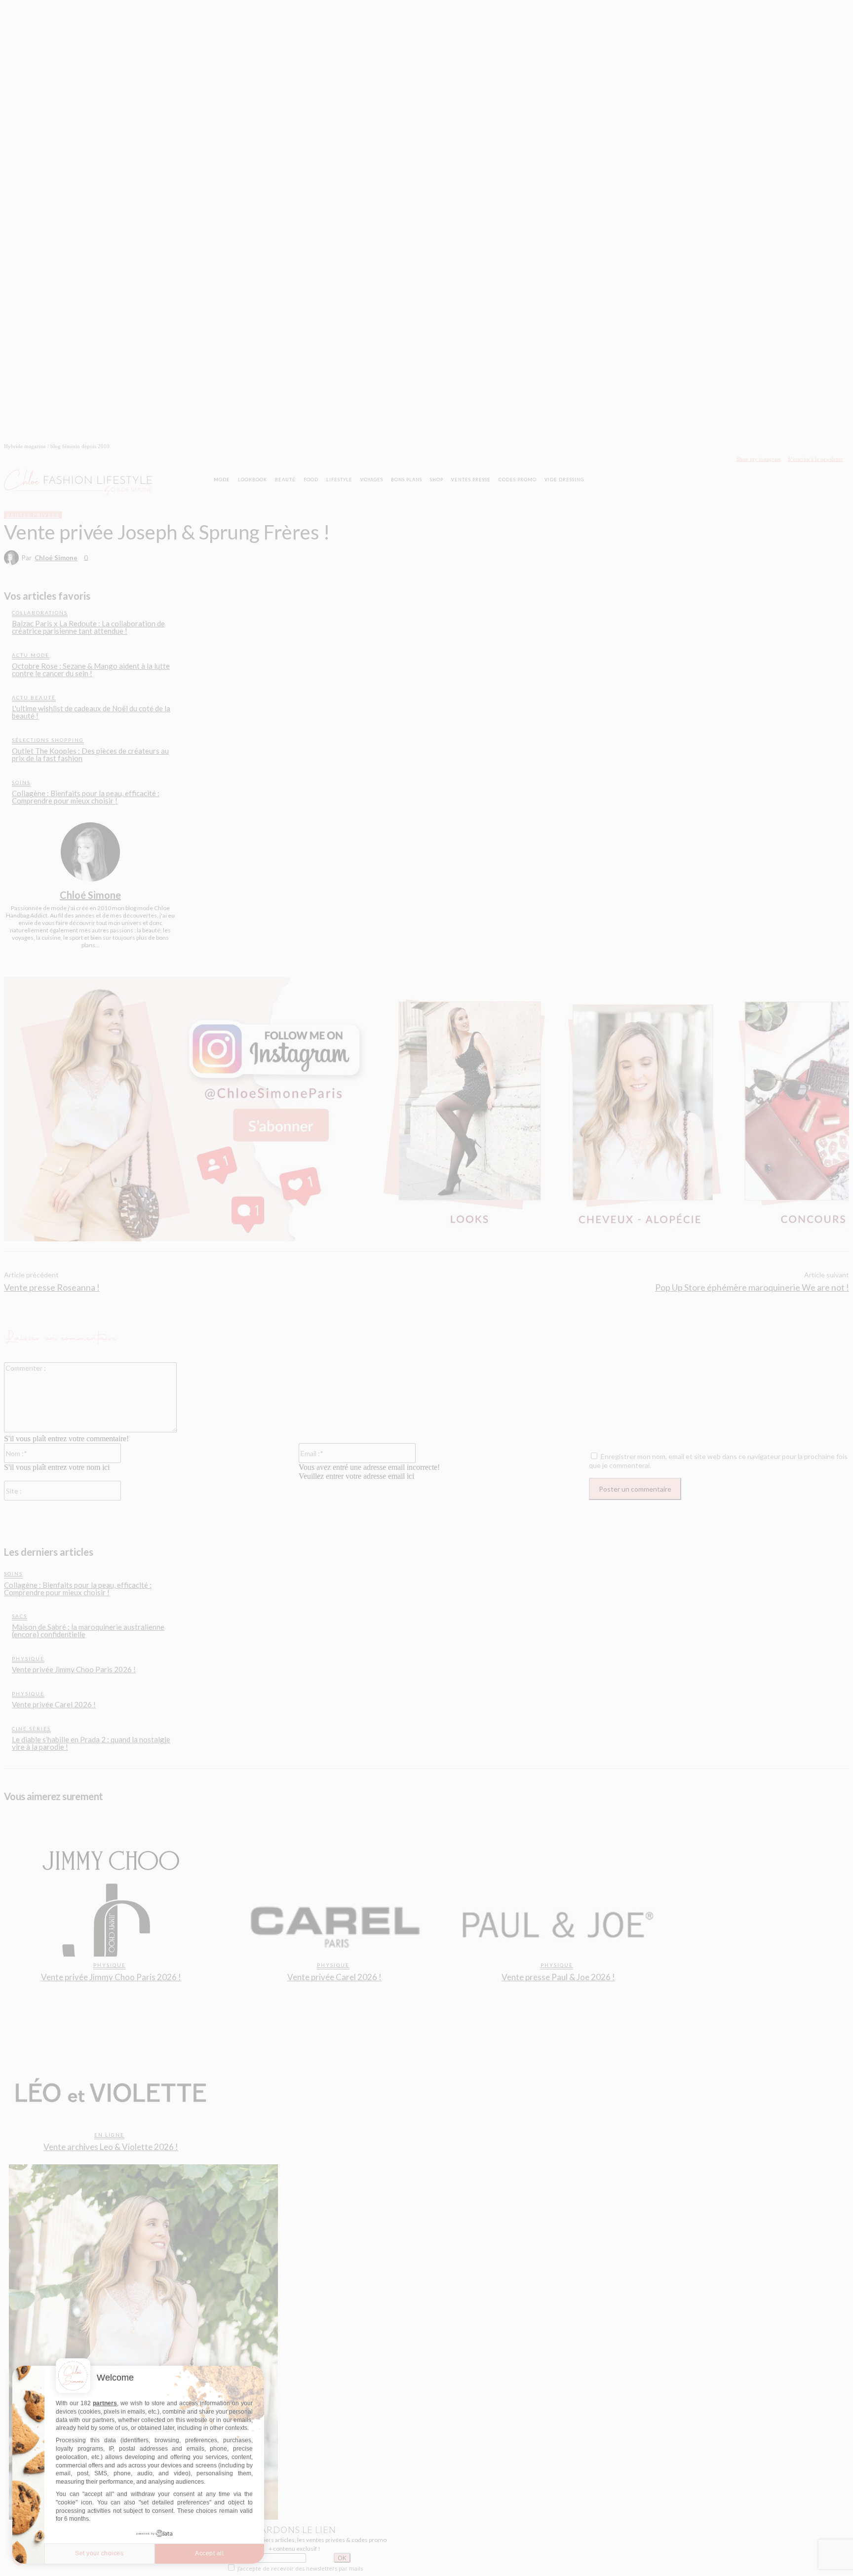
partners (105, 2403)
